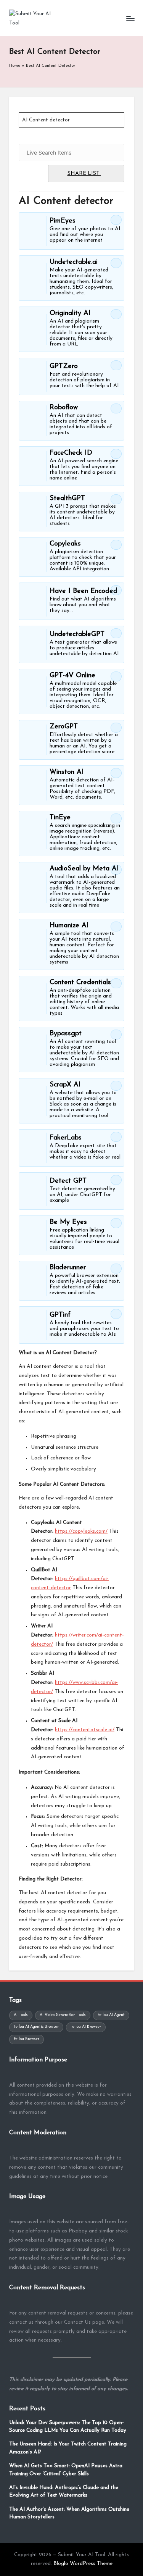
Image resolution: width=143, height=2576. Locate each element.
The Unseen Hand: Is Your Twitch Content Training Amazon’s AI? (68, 2448)
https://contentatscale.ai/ (85, 1730)
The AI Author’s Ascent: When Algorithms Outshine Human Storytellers (69, 2513)
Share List (84, 174)
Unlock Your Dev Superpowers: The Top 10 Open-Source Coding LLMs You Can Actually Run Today (68, 2427)
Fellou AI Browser (86, 2027)
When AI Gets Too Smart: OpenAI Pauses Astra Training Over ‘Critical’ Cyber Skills (66, 2470)
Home (15, 66)
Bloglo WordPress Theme (83, 2564)
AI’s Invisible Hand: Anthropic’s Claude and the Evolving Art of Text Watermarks (64, 2491)
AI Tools (21, 2015)
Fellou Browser (27, 2039)
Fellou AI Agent (111, 2015)
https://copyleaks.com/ (81, 1531)
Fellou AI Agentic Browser (36, 2027)
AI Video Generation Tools (63, 2015)
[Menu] (130, 18)
